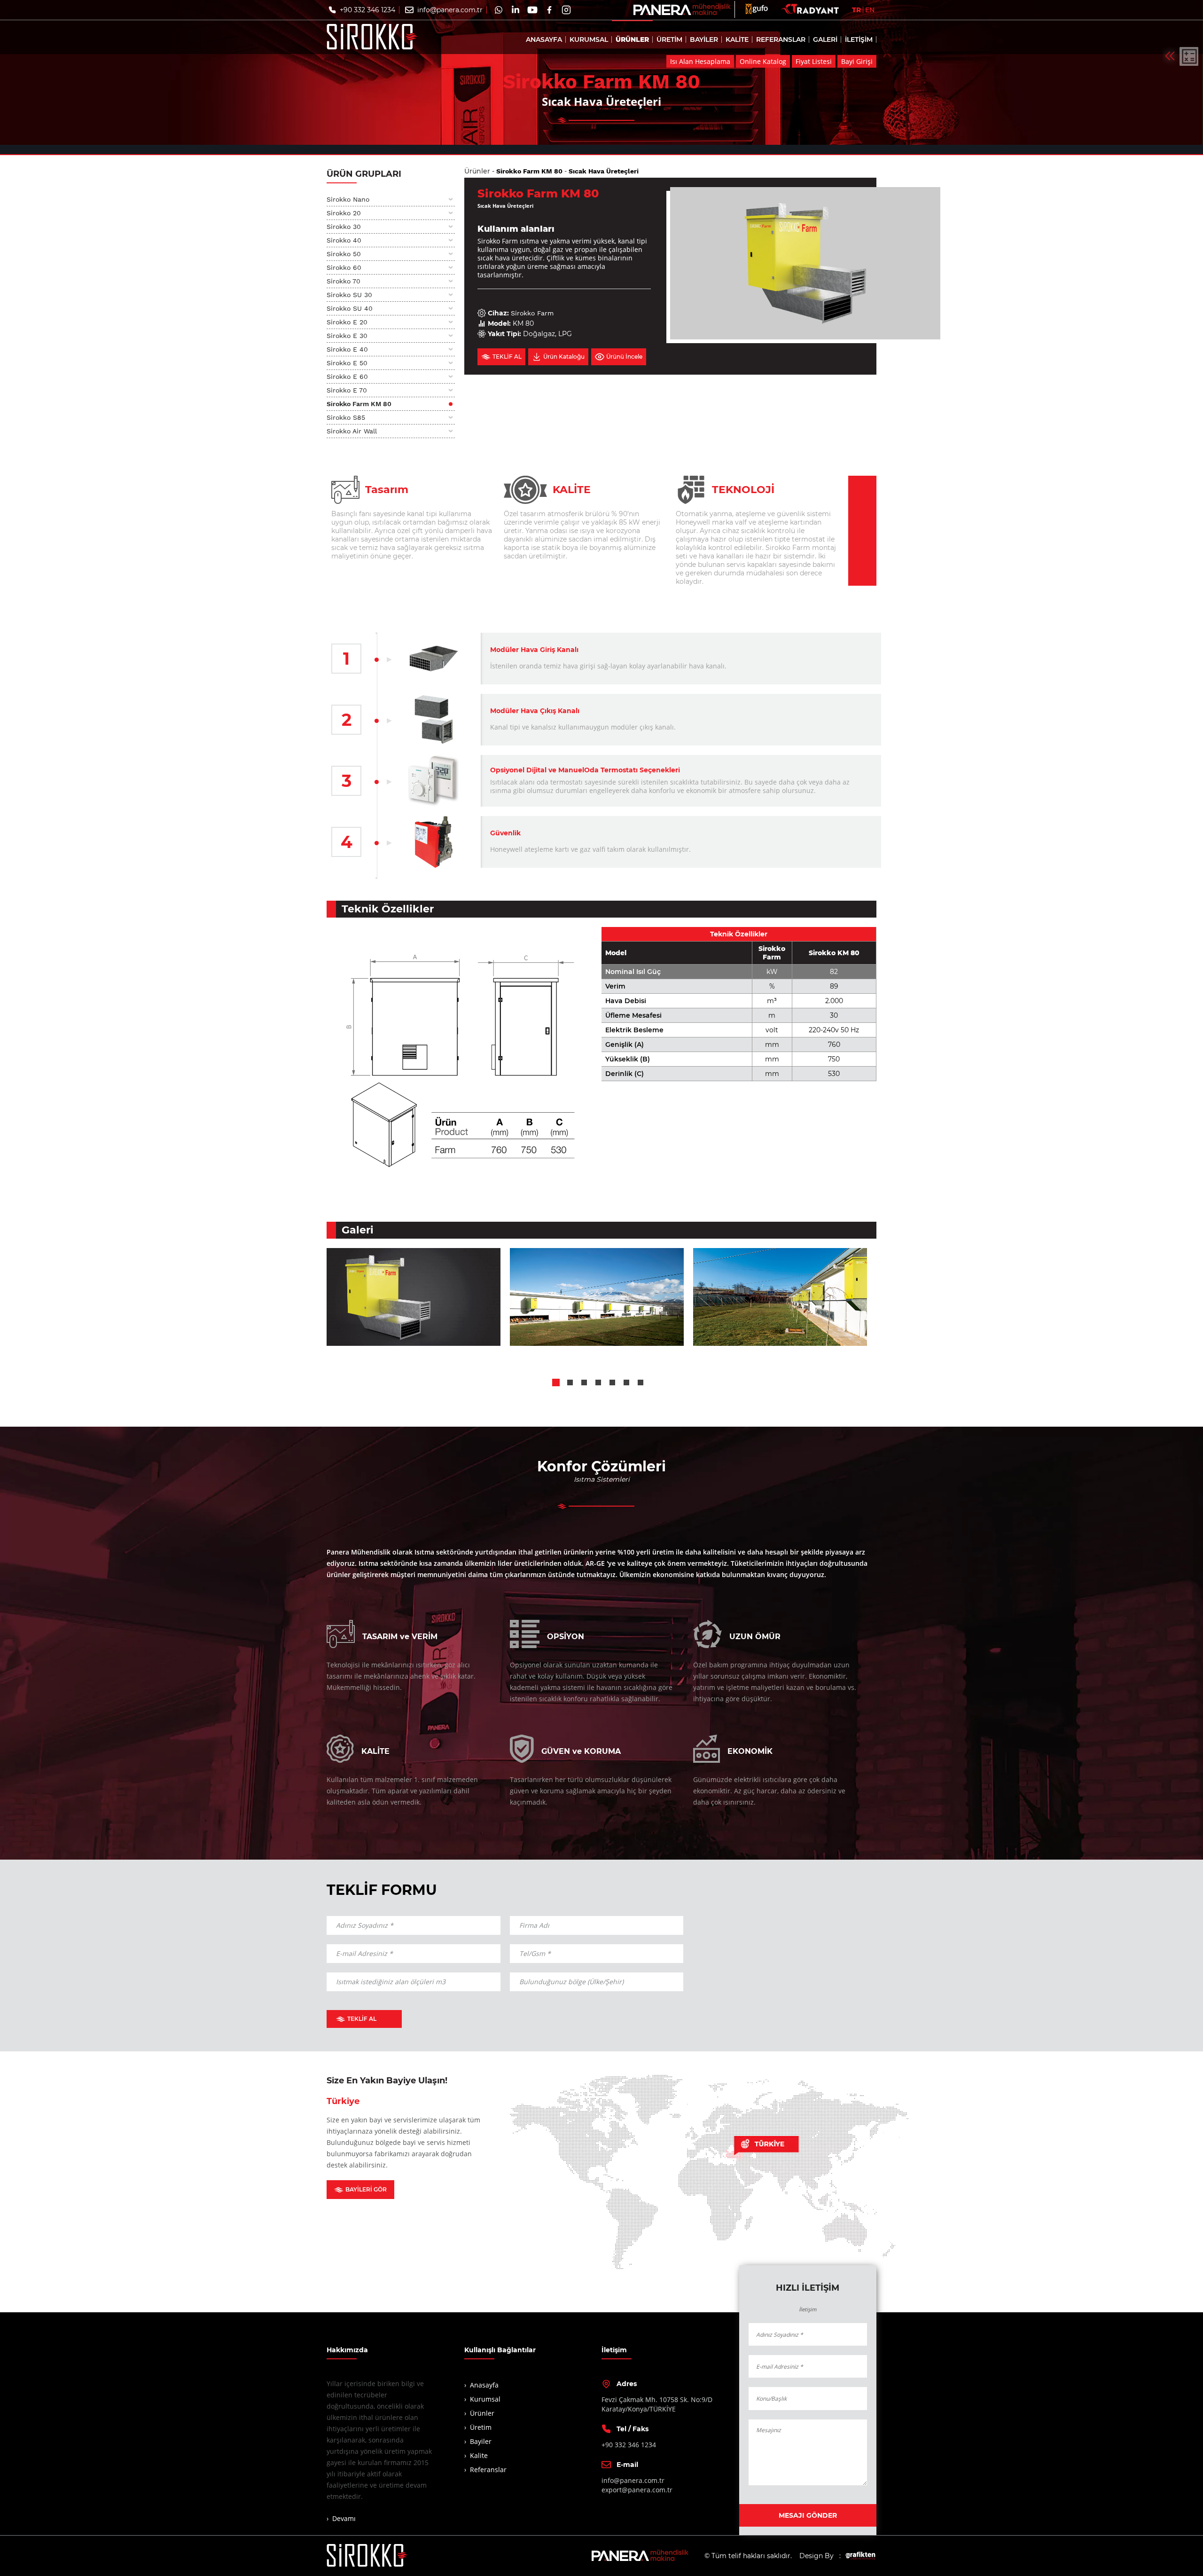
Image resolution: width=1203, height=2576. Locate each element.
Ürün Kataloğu (564, 357)
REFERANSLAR (781, 39)
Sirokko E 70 (347, 390)
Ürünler (477, 171)
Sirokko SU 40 (350, 308)
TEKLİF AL (362, 2019)
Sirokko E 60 (347, 377)
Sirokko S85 (346, 417)
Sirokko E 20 (347, 322)
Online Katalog (763, 61)
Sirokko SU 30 (349, 295)
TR (856, 10)
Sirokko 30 (344, 227)
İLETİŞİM (859, 39)
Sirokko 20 (344, 213)
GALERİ (825, 39)
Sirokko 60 (344, 267)
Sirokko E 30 (347, 336)
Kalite (479, 2455)
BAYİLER (704, 39)
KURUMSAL (589, 39)
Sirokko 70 (344, 281)
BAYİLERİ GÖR (366, 2189)
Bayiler (481, 2441)
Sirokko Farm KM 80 (359, 404)
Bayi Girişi (857, 61)
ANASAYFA (544, 39)
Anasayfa (484, 2385)
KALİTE (737, 39)
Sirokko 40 (344, 240)
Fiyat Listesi (814, 61)
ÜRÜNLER (632, 39)
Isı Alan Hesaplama (700, 61)
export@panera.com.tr (637, 2490)
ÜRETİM (669, 39)
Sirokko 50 (344, 254)
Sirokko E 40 (347, 349)
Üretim (481, 2427)
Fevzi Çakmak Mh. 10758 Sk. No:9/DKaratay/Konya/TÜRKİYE (657, 2404)
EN (870, 10)
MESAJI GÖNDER (808, 2515)
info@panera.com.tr (450, 10)
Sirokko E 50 (347, 363)
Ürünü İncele (624, 357)
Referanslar (488, 2470)
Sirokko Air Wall (352, 431)
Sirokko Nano (348, 199)
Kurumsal (485, 2399)
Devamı (344, 2518)
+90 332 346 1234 (367, 10)
